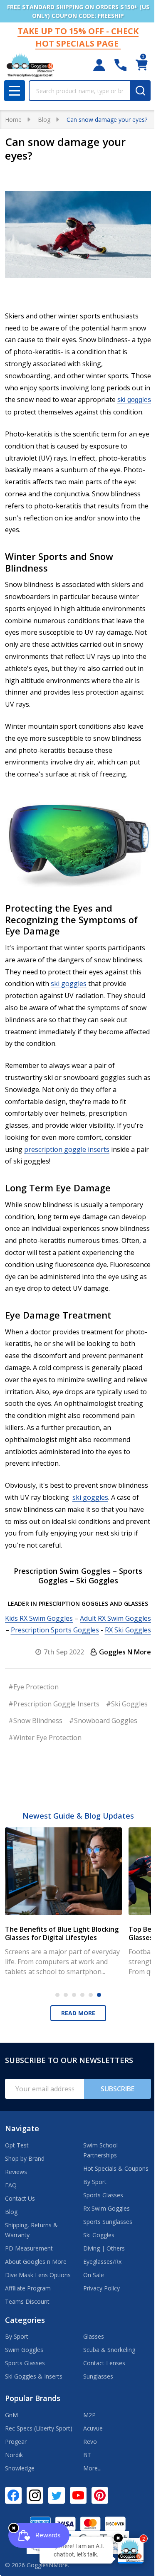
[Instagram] (35, 2495)
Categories (25, 2320)
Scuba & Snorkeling (109, 2350)
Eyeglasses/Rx (102, 2262)
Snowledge (20, 2468)
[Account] (99, 65)
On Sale (94, 2275)
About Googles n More (36, 2262)
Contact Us (20, 2198)
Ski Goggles (99, 2235)
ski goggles (134, 400)
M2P (89, 2415)
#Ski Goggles (127, 1704)
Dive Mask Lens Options (38, 2275)
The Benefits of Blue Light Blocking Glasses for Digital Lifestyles (62, 1933)
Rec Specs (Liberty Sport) (39, 2428)
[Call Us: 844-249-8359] (120, 65)
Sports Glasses (103, 2195)
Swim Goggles (24, 2350)
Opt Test (17, 2145)
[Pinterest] (100, 2495)
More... (92, 2468)
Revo (90, 2442)
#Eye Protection (33, 1687)
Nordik (14, 2455)
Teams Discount (27, 2301)
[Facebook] (13, 2495)
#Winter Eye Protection (45, 1738)
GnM (11, 2415)
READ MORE (78, 2013)
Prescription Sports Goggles (55, 1630)
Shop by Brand (25, 2158)
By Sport (95, 2182)
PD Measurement (29, 2248)
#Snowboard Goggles (103, 1721)
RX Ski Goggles (128, 1630)
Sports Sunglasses (108, 2222)
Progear (16, 2442)
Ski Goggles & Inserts (34, 2376)
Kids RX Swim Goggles (39, 1618)
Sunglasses (98, 2376)
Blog (11, 2212)
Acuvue (93, 2428)
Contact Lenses (104, 2363)
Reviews (16, 2172)
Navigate (22, 2128)
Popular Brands (33, 2398)
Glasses (94, 2336)
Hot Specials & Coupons (116, 2168)
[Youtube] (78, 2495)
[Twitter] (57, 2495)
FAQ (11, 2185)
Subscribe (118, 2089)
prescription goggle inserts (67, 1149)
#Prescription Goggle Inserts (54, 1704)
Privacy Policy (102, 2288)
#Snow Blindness (35, 1721)
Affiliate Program (28, 2288)
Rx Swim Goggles (106, 2208)
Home (13, 120)
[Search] (140, 91)
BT (87, 2455)
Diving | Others (104, 2248)
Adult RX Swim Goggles (115, 1618)
